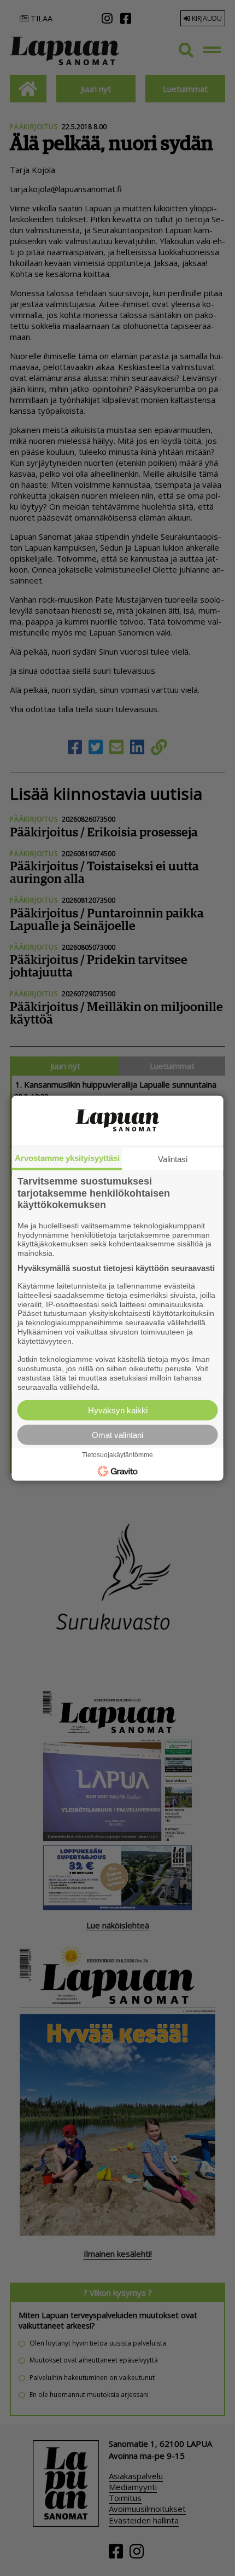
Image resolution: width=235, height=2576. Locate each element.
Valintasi (173, 1159)
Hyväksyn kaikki (118, 1410)
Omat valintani (117, 1434)
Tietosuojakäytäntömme (117, 1455)
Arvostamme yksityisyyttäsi (67, 1158)
